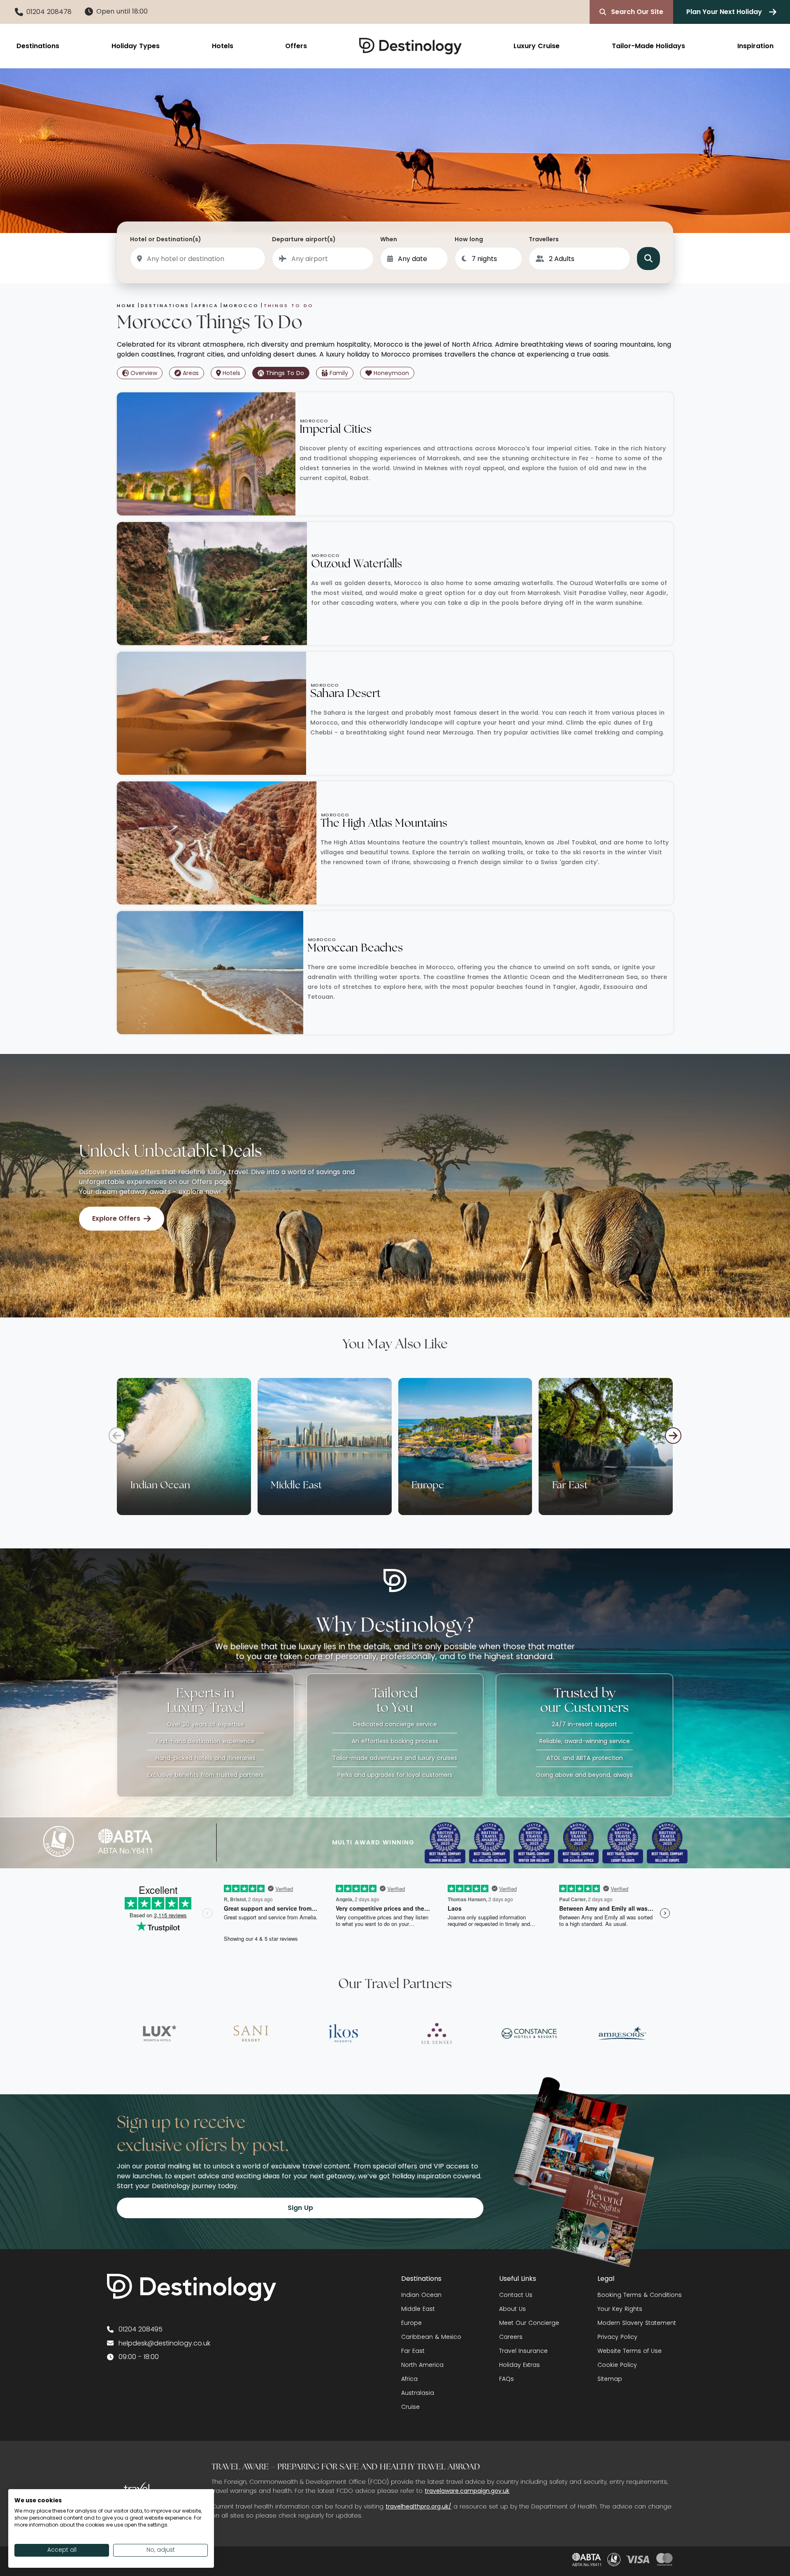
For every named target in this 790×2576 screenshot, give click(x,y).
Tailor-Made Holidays (648, 46)
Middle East (418, 2309)
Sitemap (610, 2379)
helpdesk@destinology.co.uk (164, 2343)
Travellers (544, 239)
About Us (512, 2309)
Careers (511, 2337)
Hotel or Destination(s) (166, 239)
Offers (296, 46)
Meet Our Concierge (529, 2323)
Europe (411, 2323)
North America (422, 2365)
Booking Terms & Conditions (640, 2295)
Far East (413, 2351)
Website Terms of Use (630, 2351)
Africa (409, 2379)
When (389, 239)
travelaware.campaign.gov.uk (467, 2491)
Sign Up (300, 2208)
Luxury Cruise (537, 46)
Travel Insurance (523, 2351)
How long (469, 239)
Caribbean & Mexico (431, 2337)
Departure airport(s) (304, 239)
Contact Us (516, 2295)
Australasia (418, 2393)
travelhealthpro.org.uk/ (418, 2506)
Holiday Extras (519, 2365)
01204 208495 (141, 2329)
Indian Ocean (421, 2295)
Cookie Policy (617, 2365)
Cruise (410, 2407)
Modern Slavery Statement (637, 2323)
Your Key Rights (620, 2309)
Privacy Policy (617, 2337)
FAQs (507, 2379)
